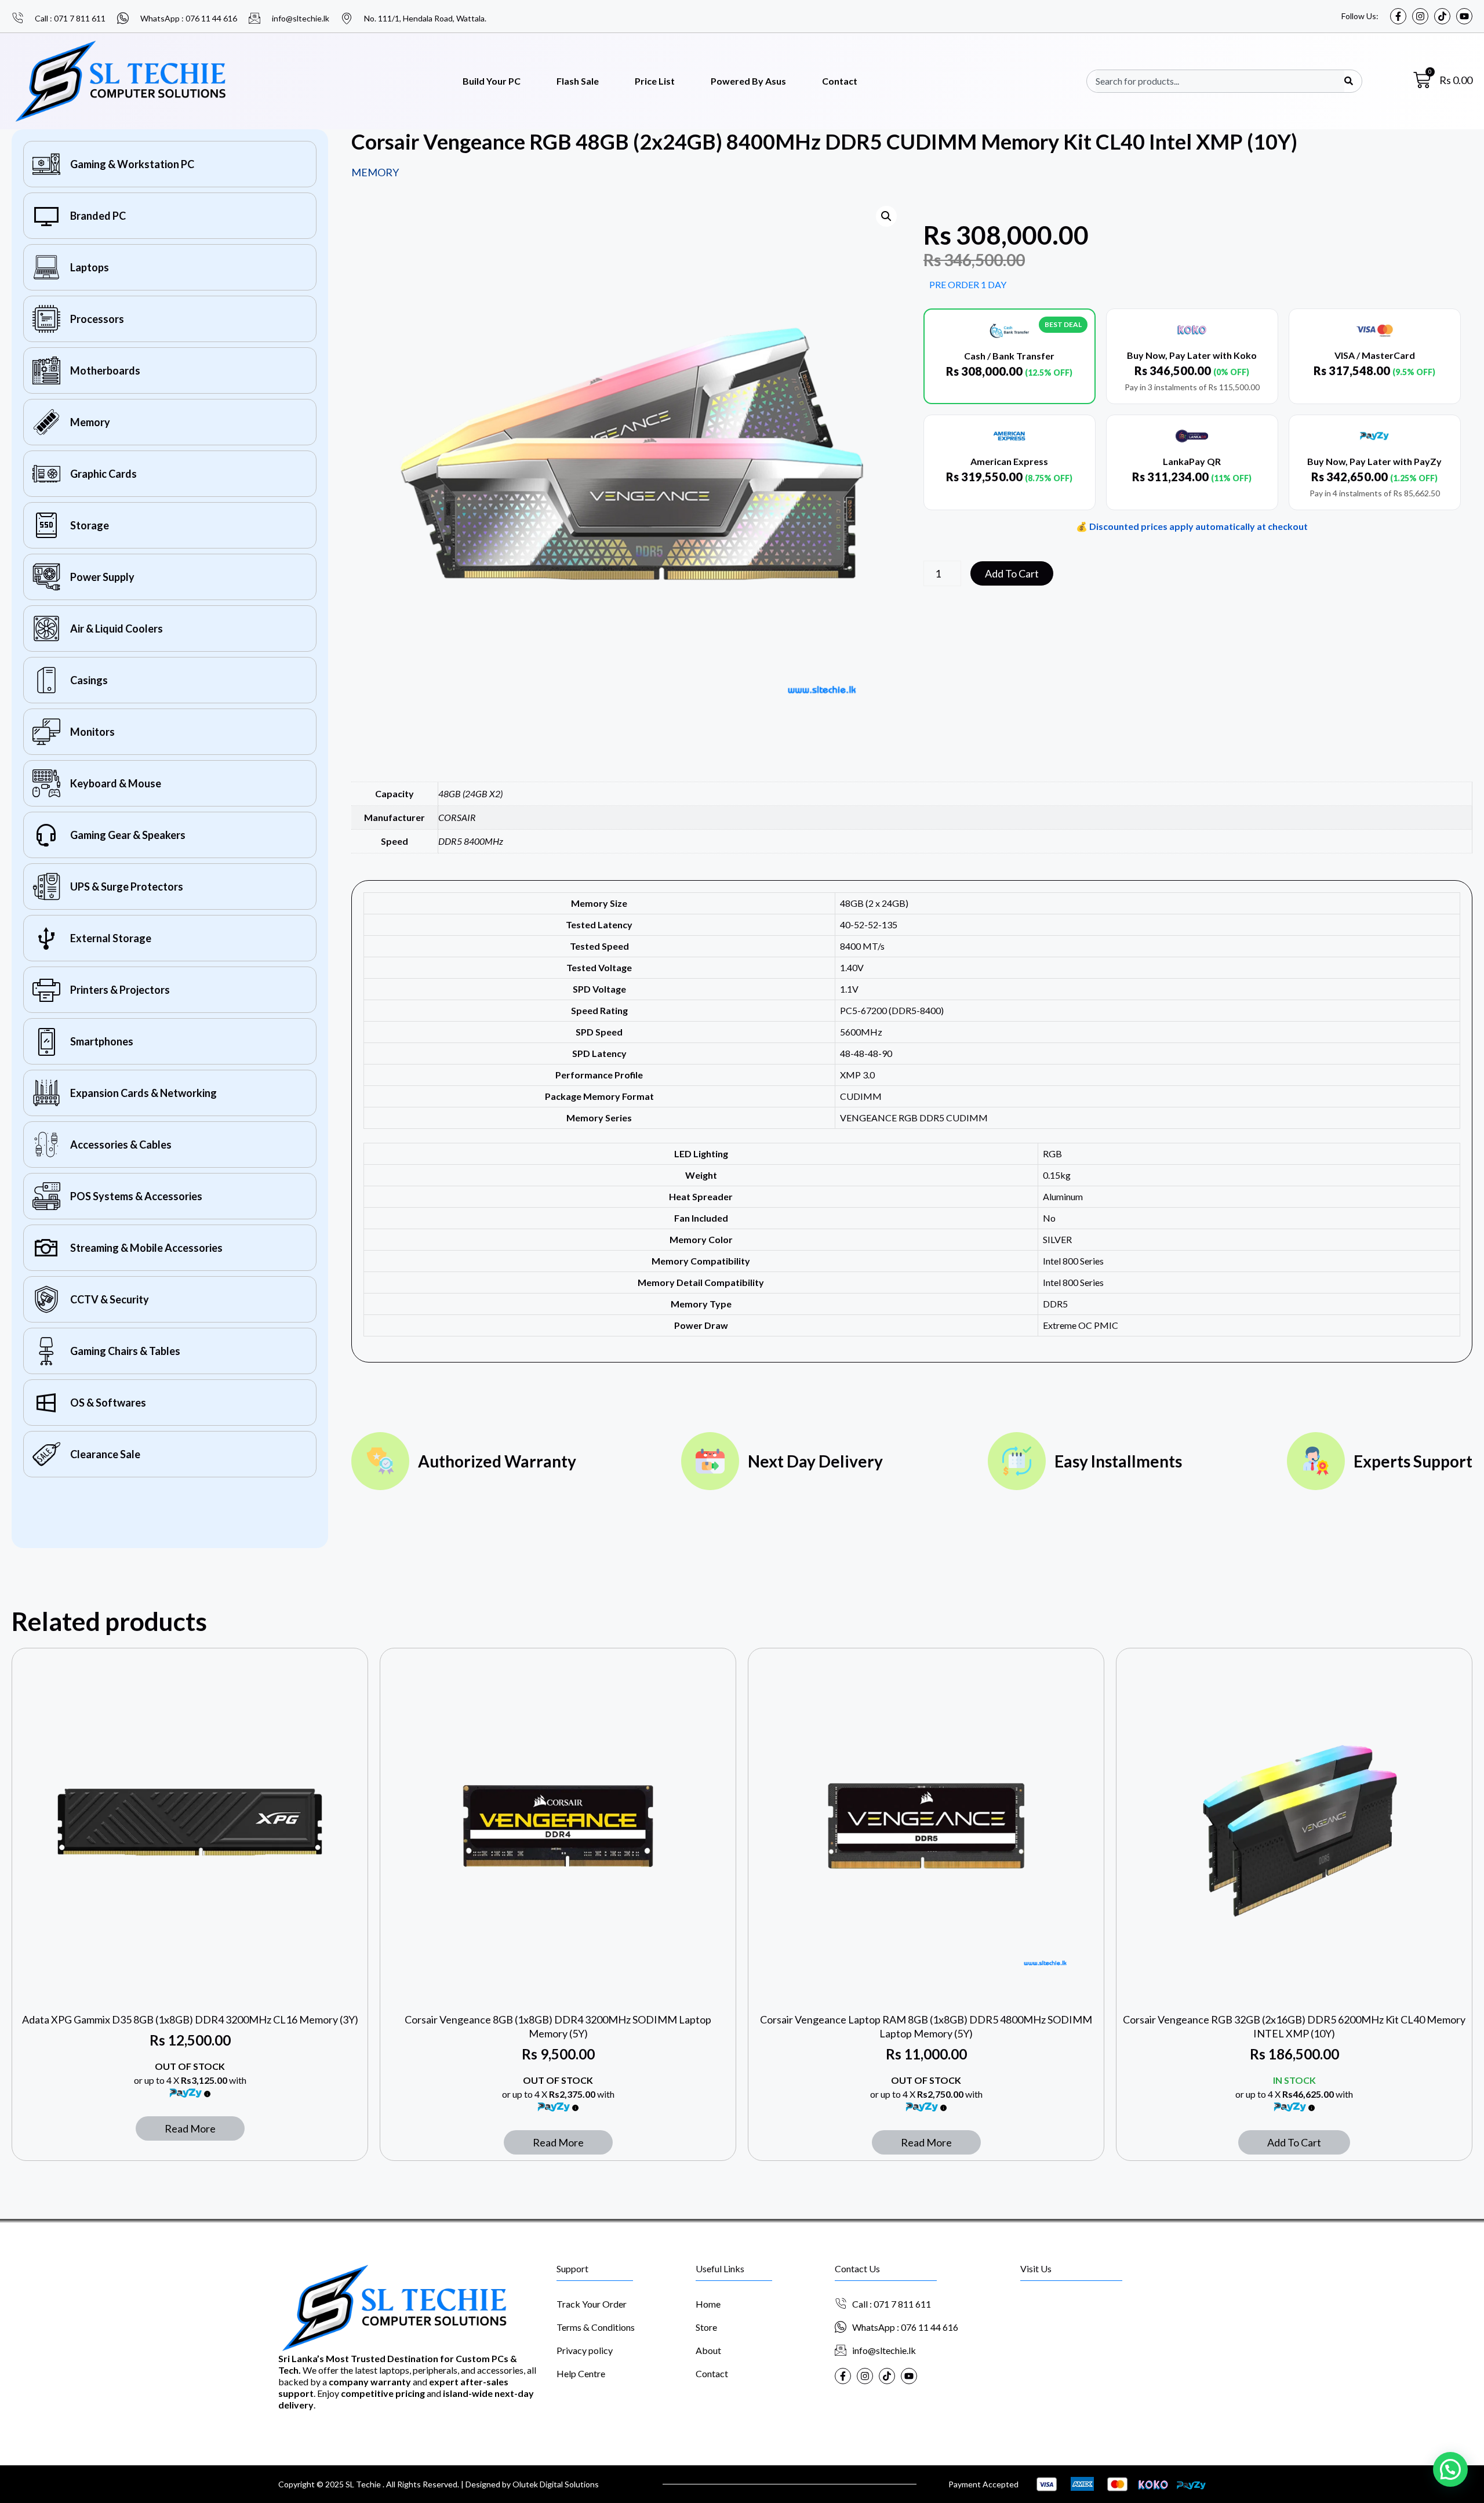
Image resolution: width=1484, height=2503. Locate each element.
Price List (655, 81)
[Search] (1349, 81)
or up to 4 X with (190, 2080)
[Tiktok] (1442, 16)
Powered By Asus (748, 81)
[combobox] (1220, 81)
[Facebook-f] (1398, 16)
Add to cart (1012, 573)
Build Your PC (492, 81)
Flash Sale (578, 81)
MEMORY (375, 172)
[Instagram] (1420, 16)
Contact (840, 81)
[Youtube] (1464, 16)
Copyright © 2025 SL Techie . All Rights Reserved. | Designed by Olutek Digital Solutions (439, 2484)
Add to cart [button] (1294, 2142)
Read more (190, 2128)
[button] (886, 216)
